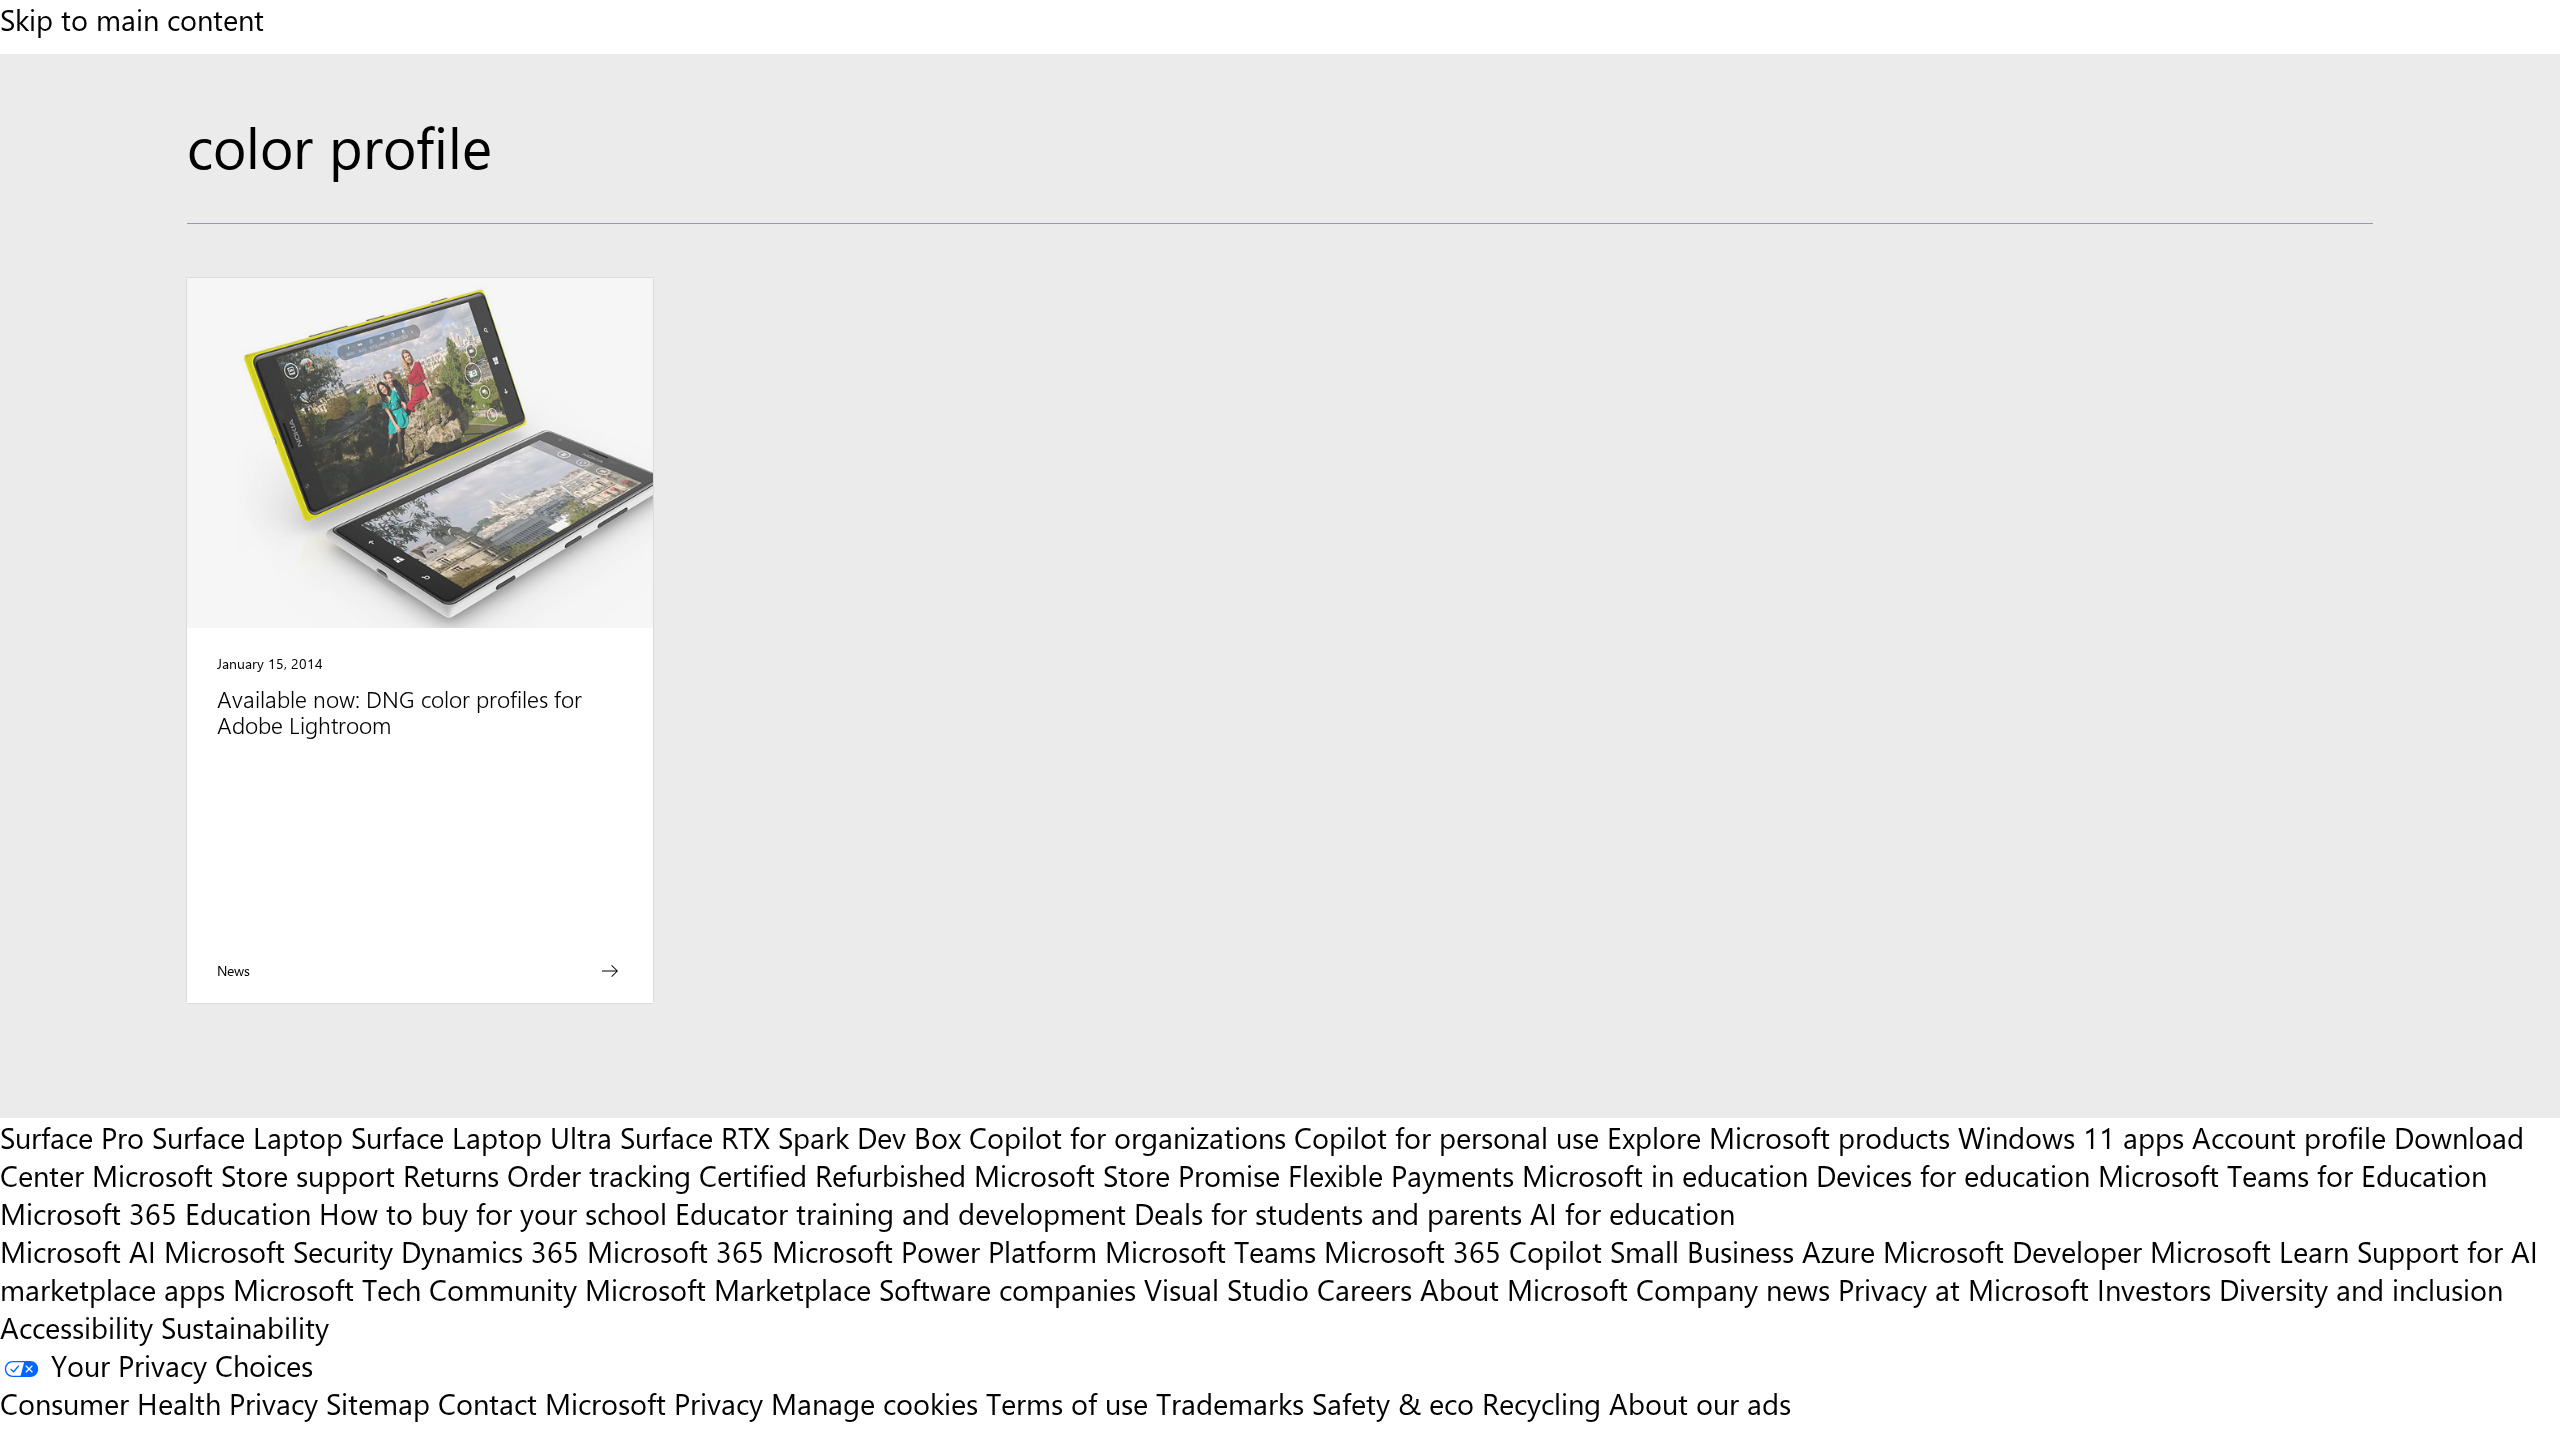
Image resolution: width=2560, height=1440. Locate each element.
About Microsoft (1524, 1289)
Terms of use (1067, 1403)
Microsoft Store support (243, 1175)
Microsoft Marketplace (728, 1289)
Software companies (1007, 1289)
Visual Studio (1226, 1289)
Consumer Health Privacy (159, 1403)
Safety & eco (1393, 1403)
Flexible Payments (1401, 1175)
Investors (2154, 1289)
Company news (1733, 1289)
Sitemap (378, 1403)
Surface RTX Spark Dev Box (790, 1137)
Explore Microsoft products (1778, 1137)
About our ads (1700, 1403)
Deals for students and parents (1328, 1213)
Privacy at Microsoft (1963, 1289)
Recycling (1541, 1403)
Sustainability (245, 1327)
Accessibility (76, 1327)
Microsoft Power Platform (934, 1251)
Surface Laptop (247, 1137)
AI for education (1632, 1213)
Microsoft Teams (1210, 1251)
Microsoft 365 (675, 1251)
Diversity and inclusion (2361, 1289)
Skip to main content (132, 19)
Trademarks (1230, 1403)
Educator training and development (900, 1213)
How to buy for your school (493, 1213)
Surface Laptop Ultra (481, 1137)
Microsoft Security (278, 1251)
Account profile (2289, 1137)
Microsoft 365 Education (155, 1213)
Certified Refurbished (832, 1175)
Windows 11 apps (2071, 1137)
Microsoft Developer (2012, 1251)
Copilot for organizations (1127, 1137)
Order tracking (599, 1175)
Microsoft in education (1665, 1175)
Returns (451, 1175)
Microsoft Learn (2249, 1251)
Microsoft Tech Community (405, 1289)
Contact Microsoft (552, 1403)
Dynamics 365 (490, 1251)
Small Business (1702, 1251)
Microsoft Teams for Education (2292, 1175)
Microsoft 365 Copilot (1463, 1251)
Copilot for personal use (1446, 1137)
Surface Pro (72, 1137)
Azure (1838, 1251)
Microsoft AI (78, 1251)
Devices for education (1953, 1175)
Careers (1364, 1289)
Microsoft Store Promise (1127, 1175)
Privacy (722, 1403)
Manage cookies (874, 1403)
